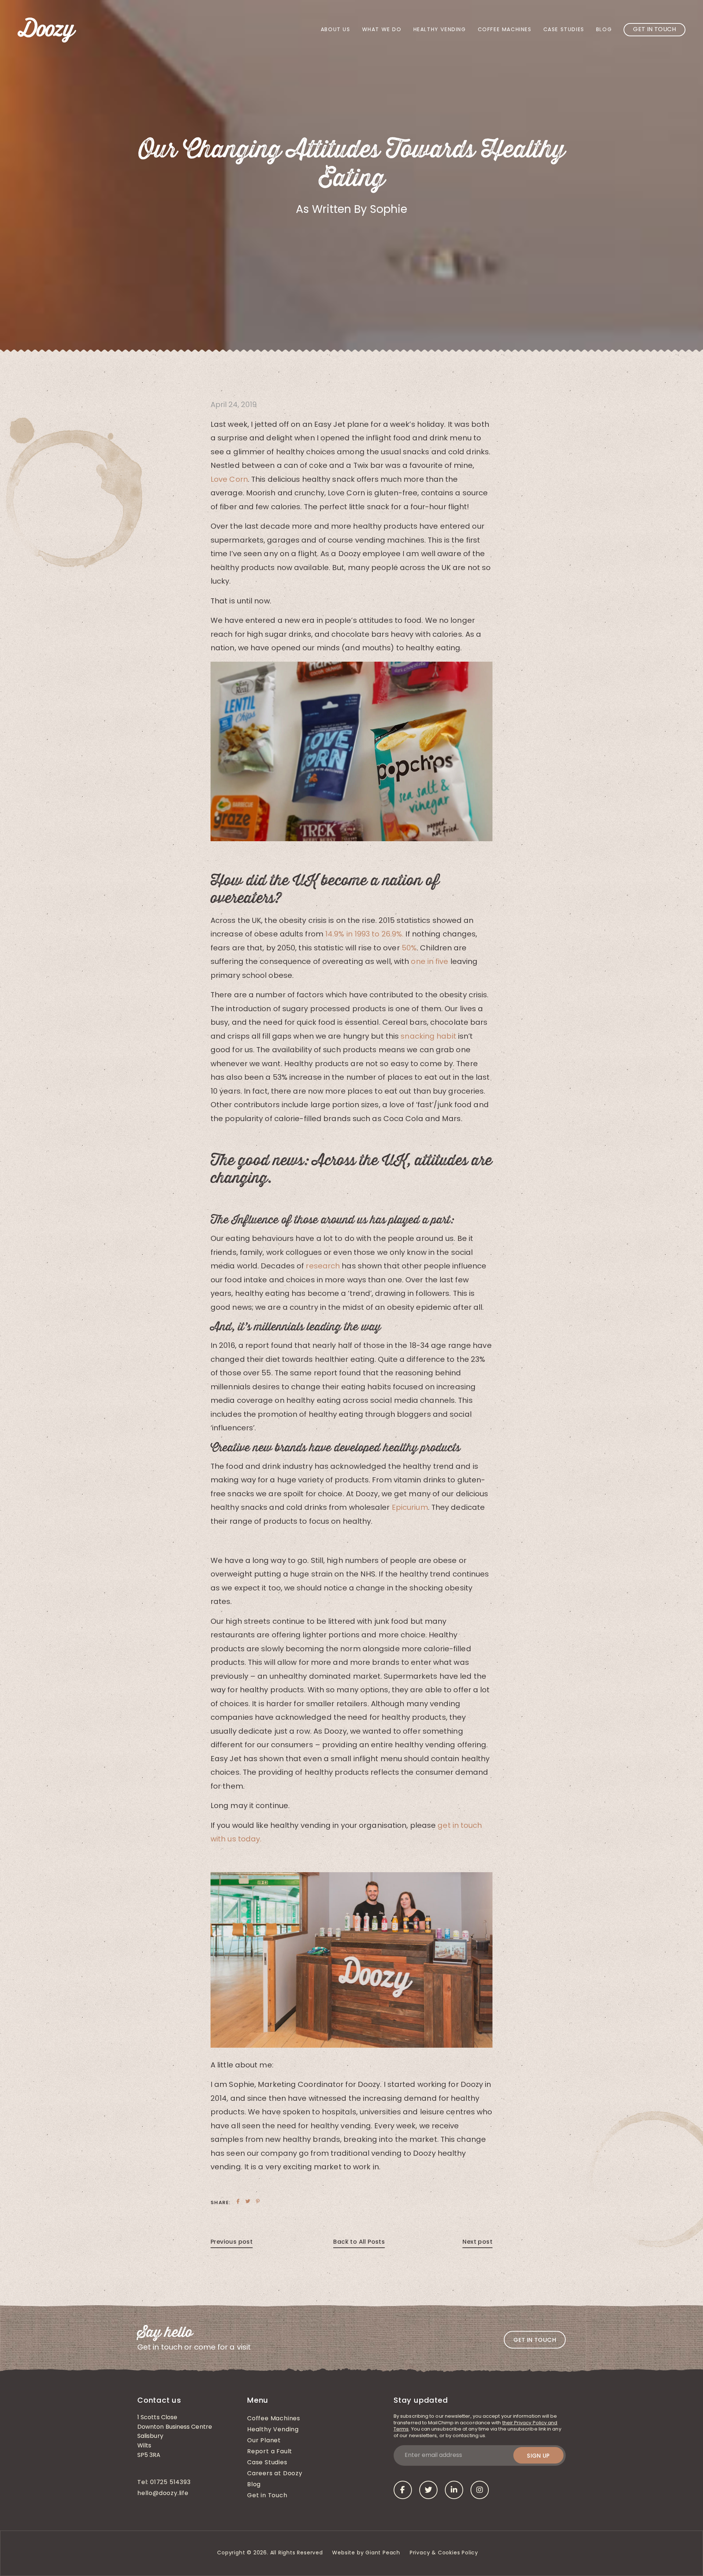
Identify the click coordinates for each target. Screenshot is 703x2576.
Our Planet (264, 2441)
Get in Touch (654, 30)
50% (409, 949)
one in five (429, 962)
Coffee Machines (505, 30)
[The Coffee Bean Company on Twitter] (428, 2490)
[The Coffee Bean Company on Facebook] (403, 2490)
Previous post (232, 2242)
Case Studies (564, 30)
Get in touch (535, 2340)
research (323, 1267)
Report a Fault (270, 2452)
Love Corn (229, 480)
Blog (604, 30)
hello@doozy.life (163, 2494)
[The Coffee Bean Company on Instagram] (480, 2490)
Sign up (538, 2456)
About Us (336, 30)
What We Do (382, 30)
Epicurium (410, 1508)
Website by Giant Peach (366, 2553)
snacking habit (428, 1037)
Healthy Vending (440, 30)
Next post (477, 2242)
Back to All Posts (359, 2242)
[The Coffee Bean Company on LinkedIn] (454, 2490)
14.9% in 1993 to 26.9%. (364, 935)
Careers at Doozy (275, 2474)
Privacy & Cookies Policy (445, 2553)
